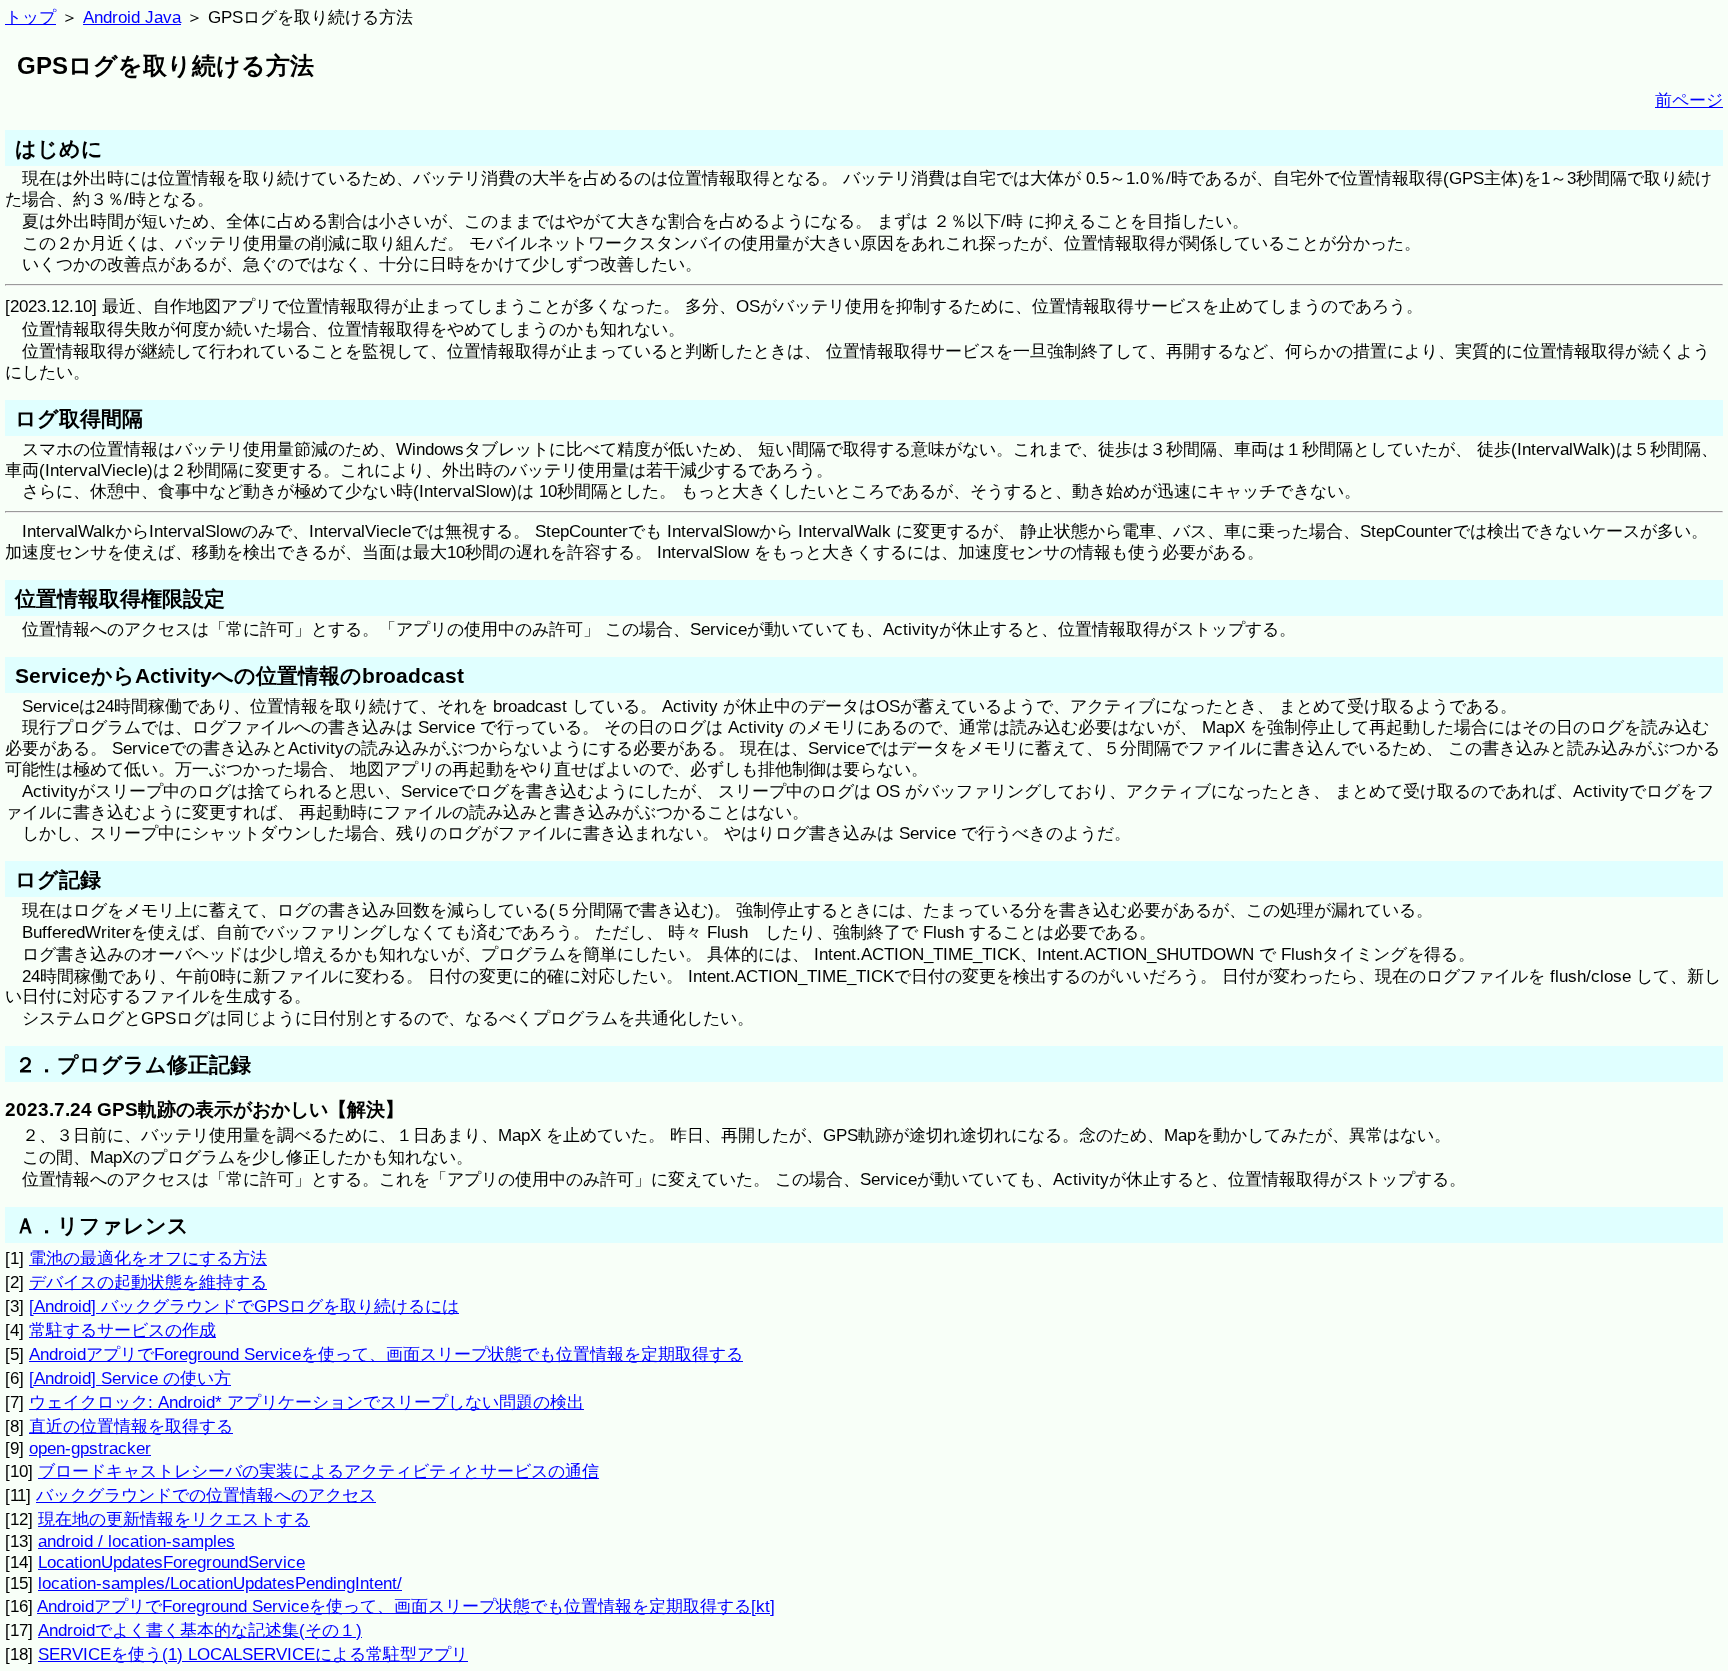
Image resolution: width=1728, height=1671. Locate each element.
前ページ (1689, 100)
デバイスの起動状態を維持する (148, 1282)
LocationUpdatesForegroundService (171, 1562)
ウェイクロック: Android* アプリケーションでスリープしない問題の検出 (306, 1402)
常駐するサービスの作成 (122, 1330)
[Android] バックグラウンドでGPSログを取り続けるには (244, 1306)
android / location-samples (136, 1541)
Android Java (132, 17)
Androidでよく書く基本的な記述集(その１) (200, 1630)
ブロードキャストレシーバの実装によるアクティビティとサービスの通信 (318, 1471)
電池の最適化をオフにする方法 (148, 1258)
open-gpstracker (90, 1448)
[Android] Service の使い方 (130, 1378)
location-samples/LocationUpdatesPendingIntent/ (220, 1583)
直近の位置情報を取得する (131, 1426)
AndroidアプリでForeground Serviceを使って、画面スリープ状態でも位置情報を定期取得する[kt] (406, 1606)
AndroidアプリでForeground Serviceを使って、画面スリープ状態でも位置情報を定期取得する (386, 1354)
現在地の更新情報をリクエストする (174, 1519)
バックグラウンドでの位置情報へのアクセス (206, 1495)
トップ (30, 17)
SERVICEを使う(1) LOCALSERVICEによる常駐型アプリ (253, 1654)
